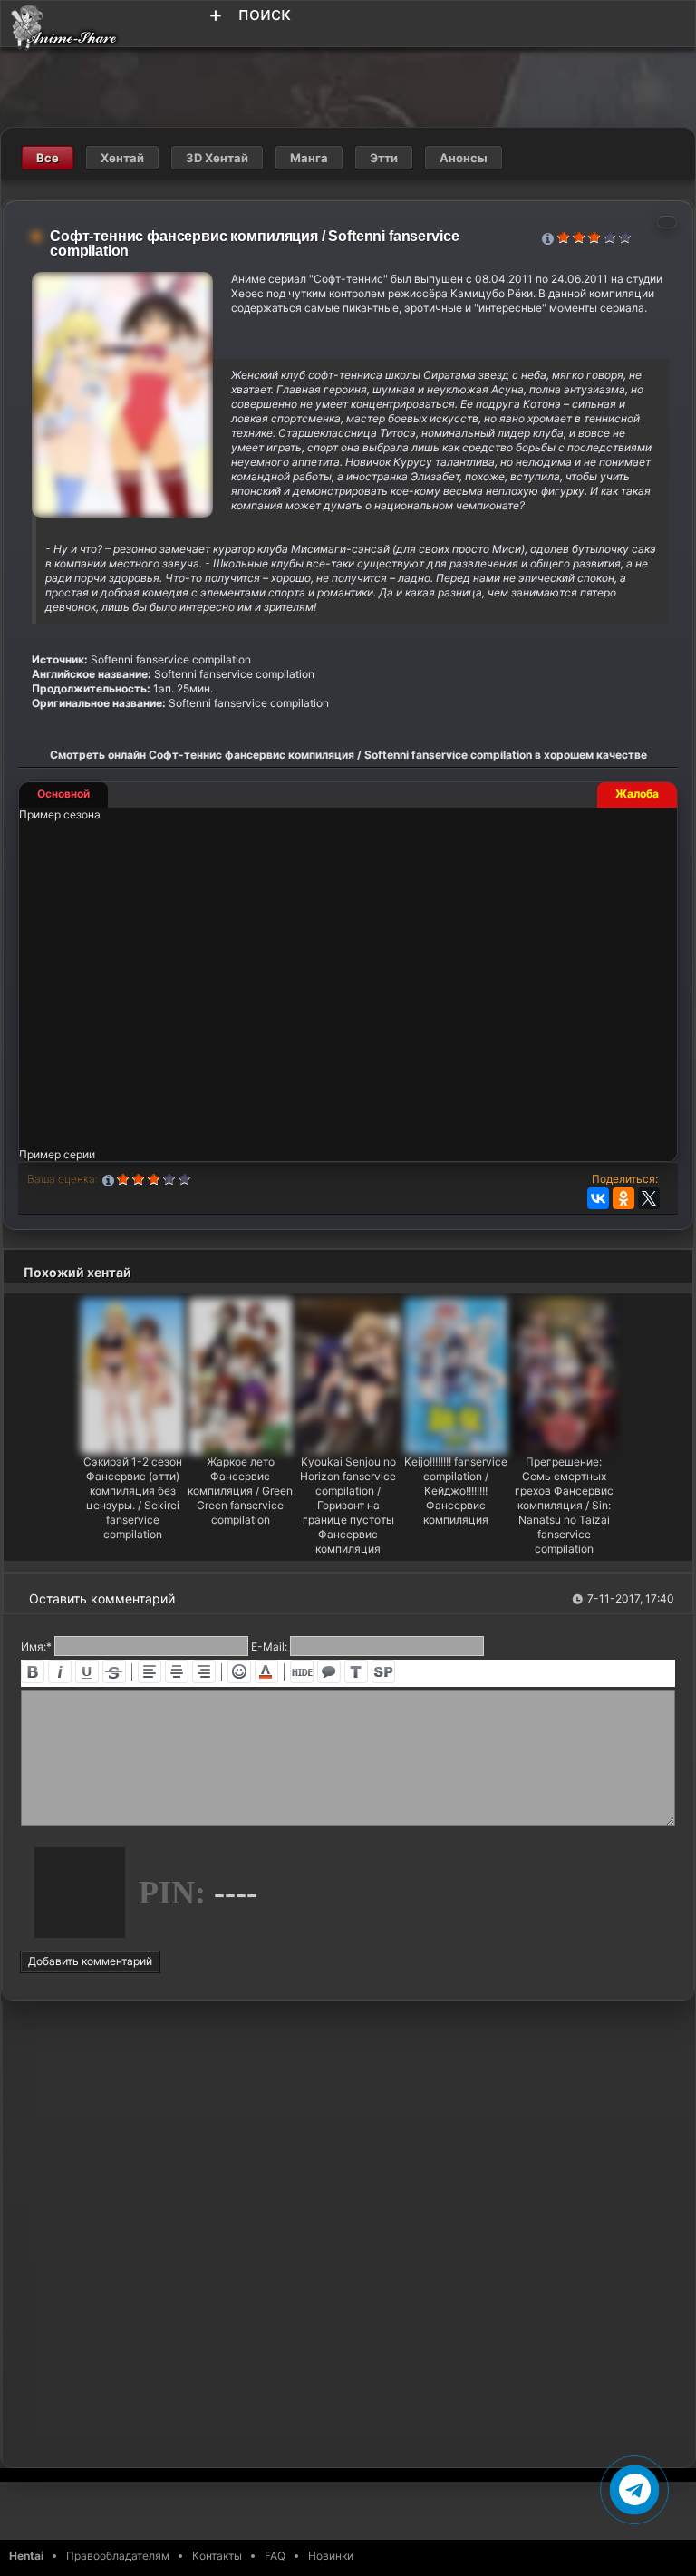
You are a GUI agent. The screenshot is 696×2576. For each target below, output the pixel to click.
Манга (309, 158)
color (266, 1671)
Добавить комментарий (90, 1961)
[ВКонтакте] (598, 1198)
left (150, 1671)
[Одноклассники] (623, 1198)
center (177, 1671)
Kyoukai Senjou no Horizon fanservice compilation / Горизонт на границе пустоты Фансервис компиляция (348, 1505)
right (204, 1671)
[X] (649, 1198)
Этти (384, 158)
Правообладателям (118, 2556)
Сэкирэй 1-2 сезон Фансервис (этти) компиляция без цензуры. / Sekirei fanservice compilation (133, 1498)
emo (239, 1671)
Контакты (217, 2556)
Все (48, 158)
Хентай (122, 158)
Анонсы (464, 158)
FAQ (275, 2556)
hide (302, 1671)
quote (329, 1671)
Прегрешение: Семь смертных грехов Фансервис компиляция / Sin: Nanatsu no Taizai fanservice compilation (564, 1505)
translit (356, 1671)
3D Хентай (217, 158)
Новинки (331, 2556)
